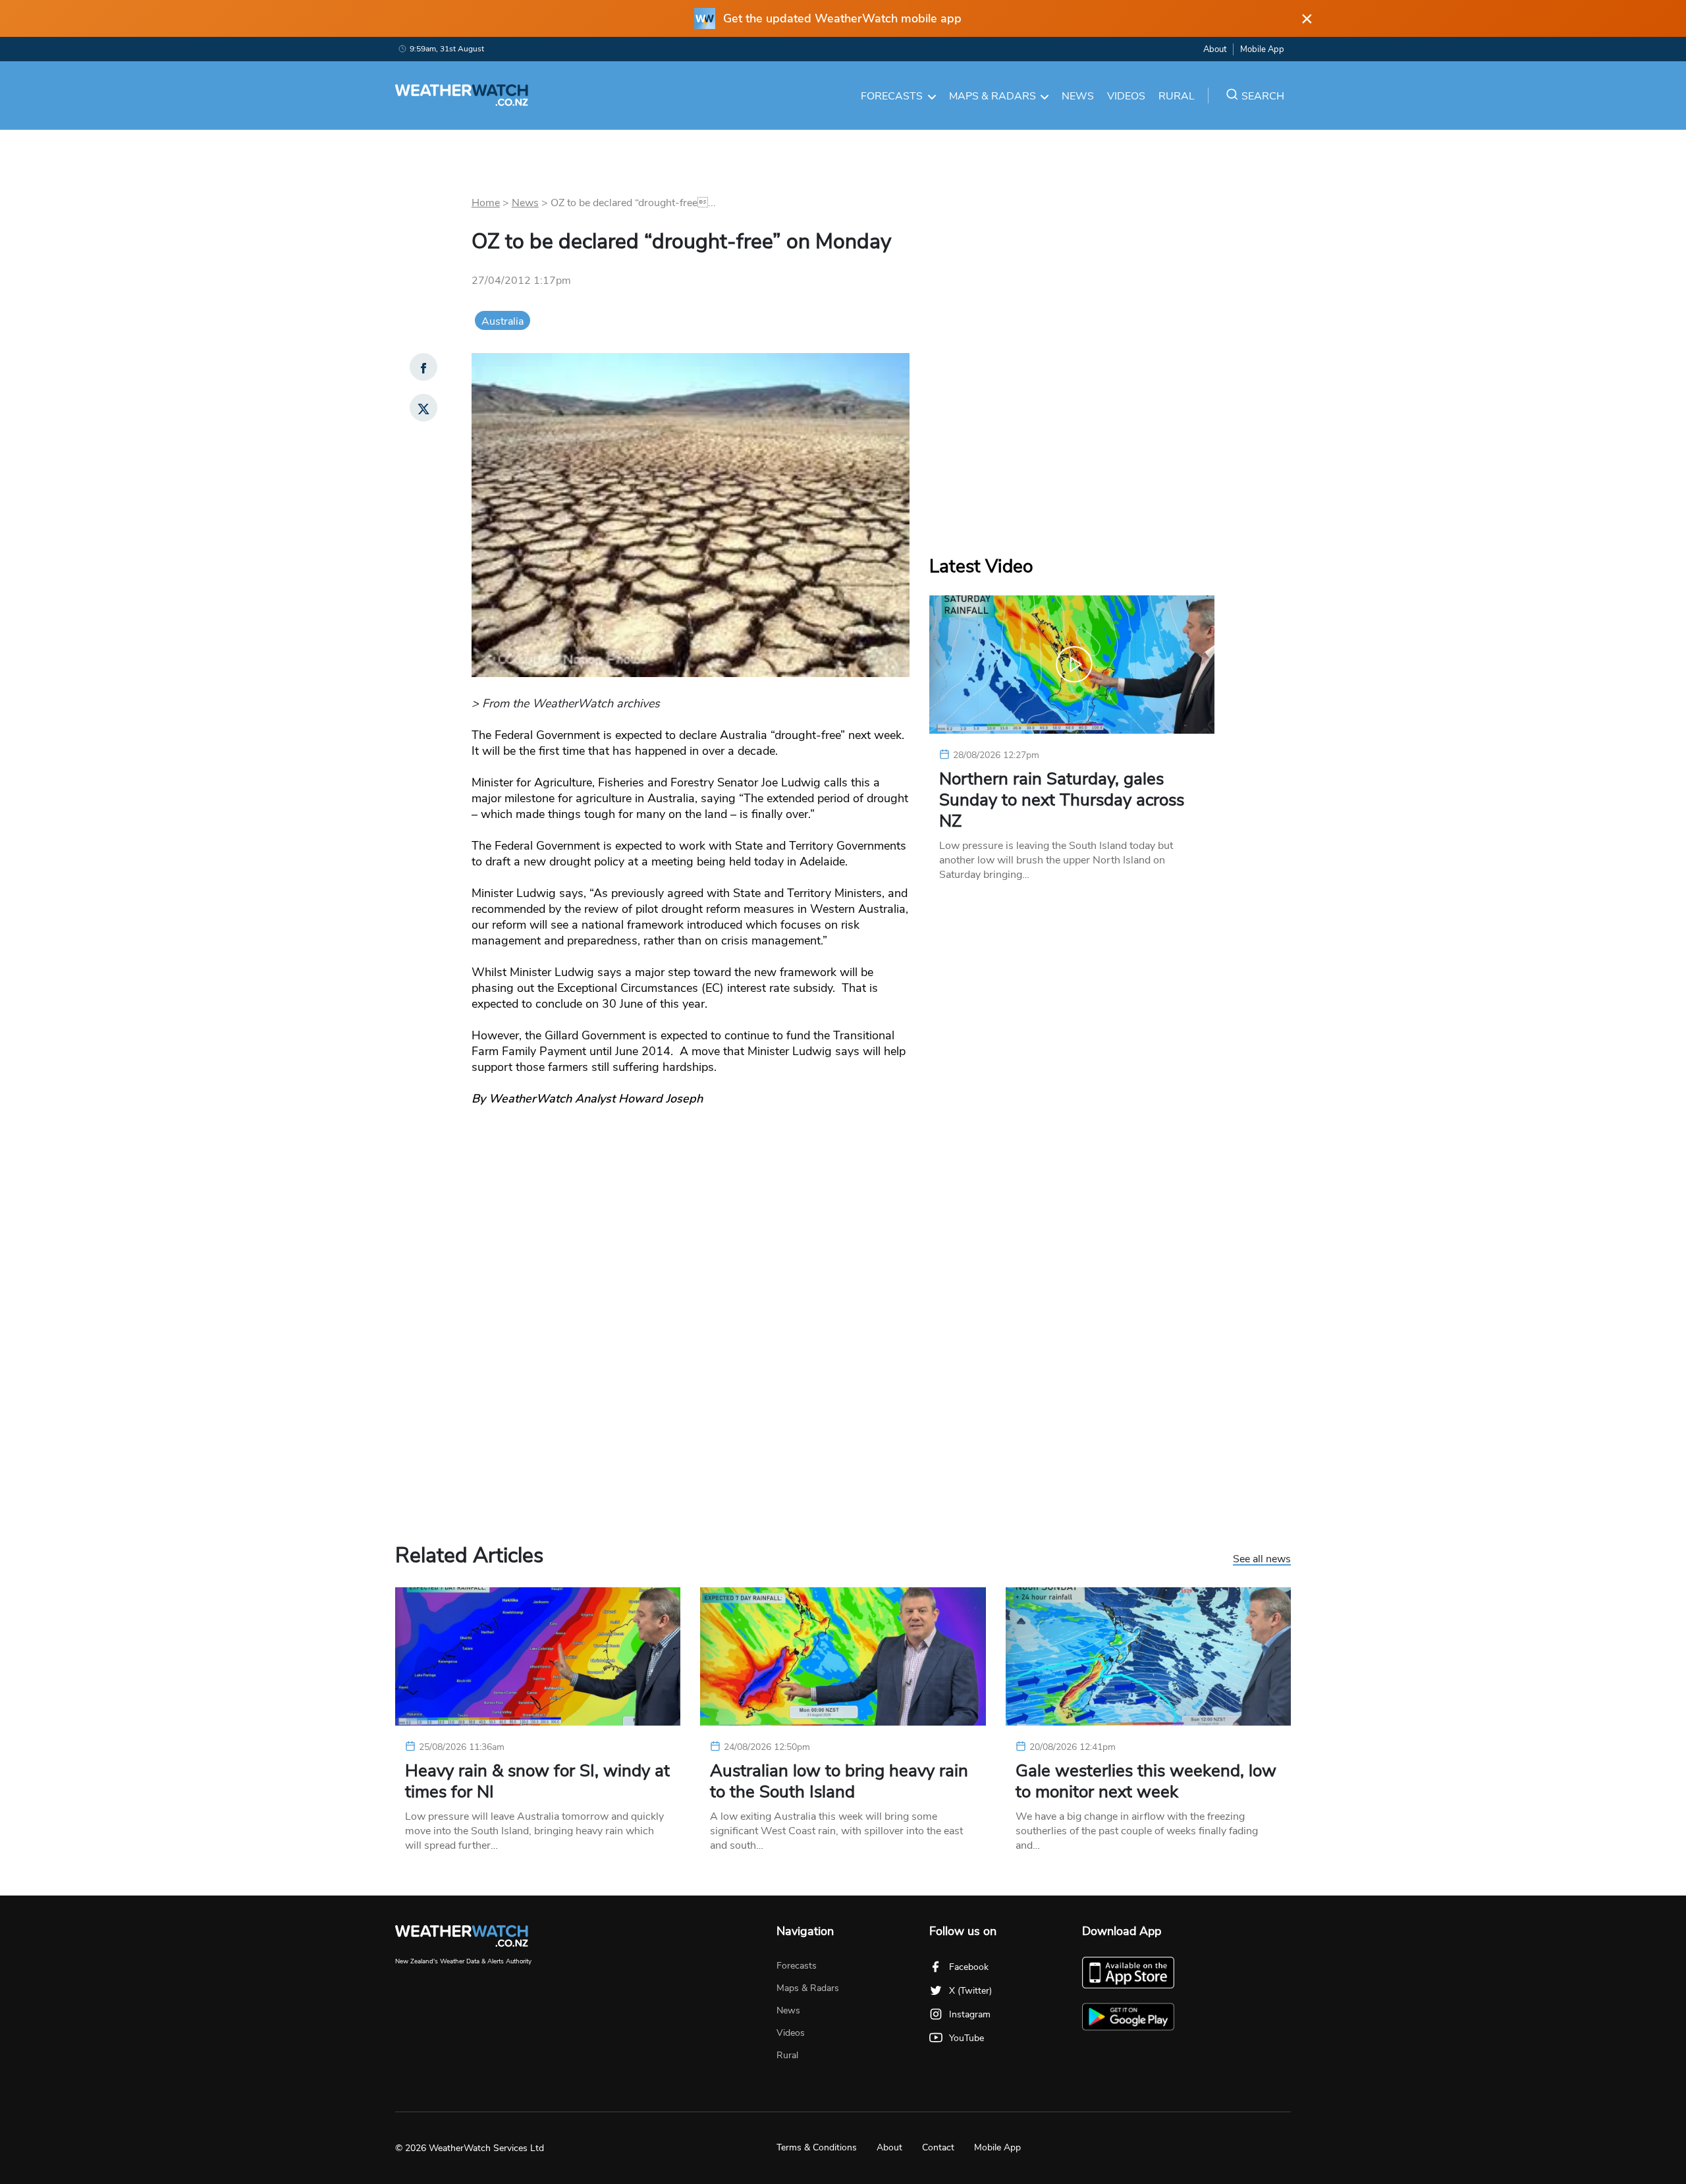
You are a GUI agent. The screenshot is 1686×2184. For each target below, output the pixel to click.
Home (486, 203)
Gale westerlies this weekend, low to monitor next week (1146, 1782)
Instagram (970, 2014)
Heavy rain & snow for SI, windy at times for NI (537, 1782)
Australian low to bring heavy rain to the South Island (839, 1782)
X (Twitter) (970, 1991)
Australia (503, 321)
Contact (938, 2147)
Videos (1126, 96)
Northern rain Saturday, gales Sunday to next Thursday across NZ (1062, 800)
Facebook (969, 1967)
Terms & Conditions (817, 2147)
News (1078, 96)
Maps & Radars (993, 96)
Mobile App (1262, 49)
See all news (1262, 1560)
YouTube (966, 2038)
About (1215, 49)
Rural (1177, 96)
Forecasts (892, 96)
